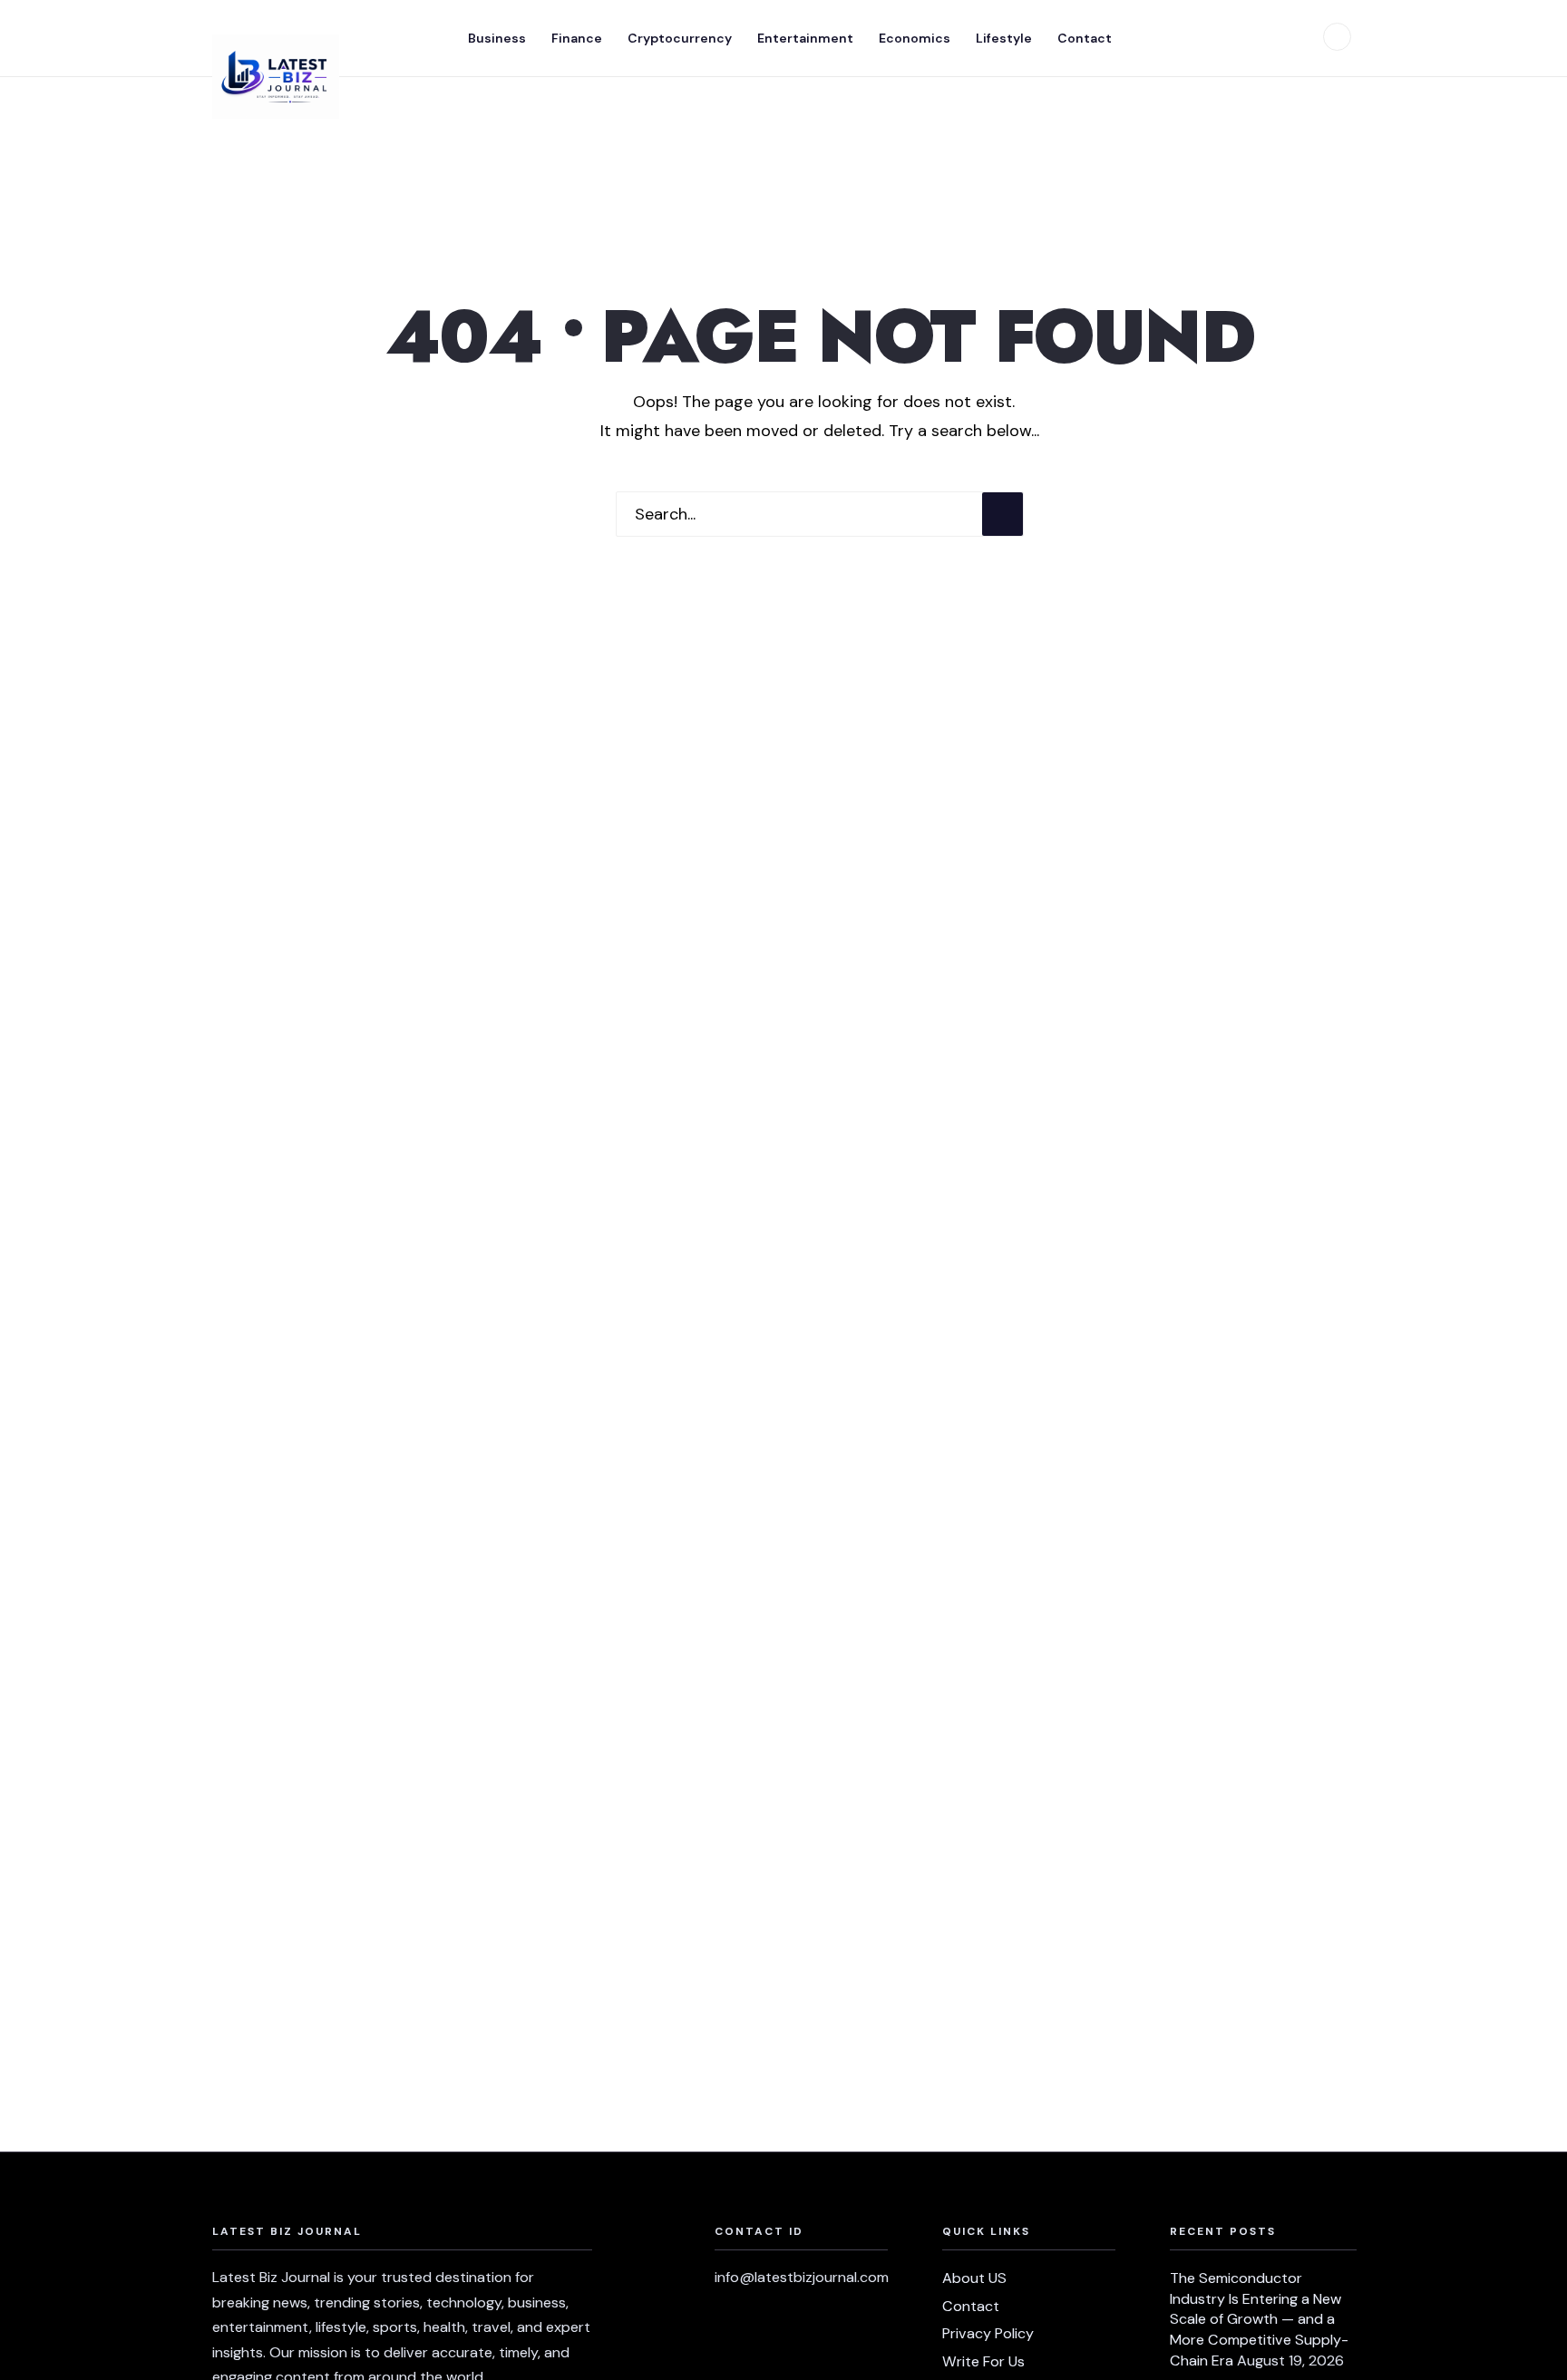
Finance (577, 38)
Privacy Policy (988, 2333)
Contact (1085, 38)
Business (497, 38)
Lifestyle (1004, 38)
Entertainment (805, 38)
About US (974, 2278)
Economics (915, 38)
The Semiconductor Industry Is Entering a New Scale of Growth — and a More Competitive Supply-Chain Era (1259, 2319)
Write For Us (983, 2361)
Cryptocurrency (680, 38)
